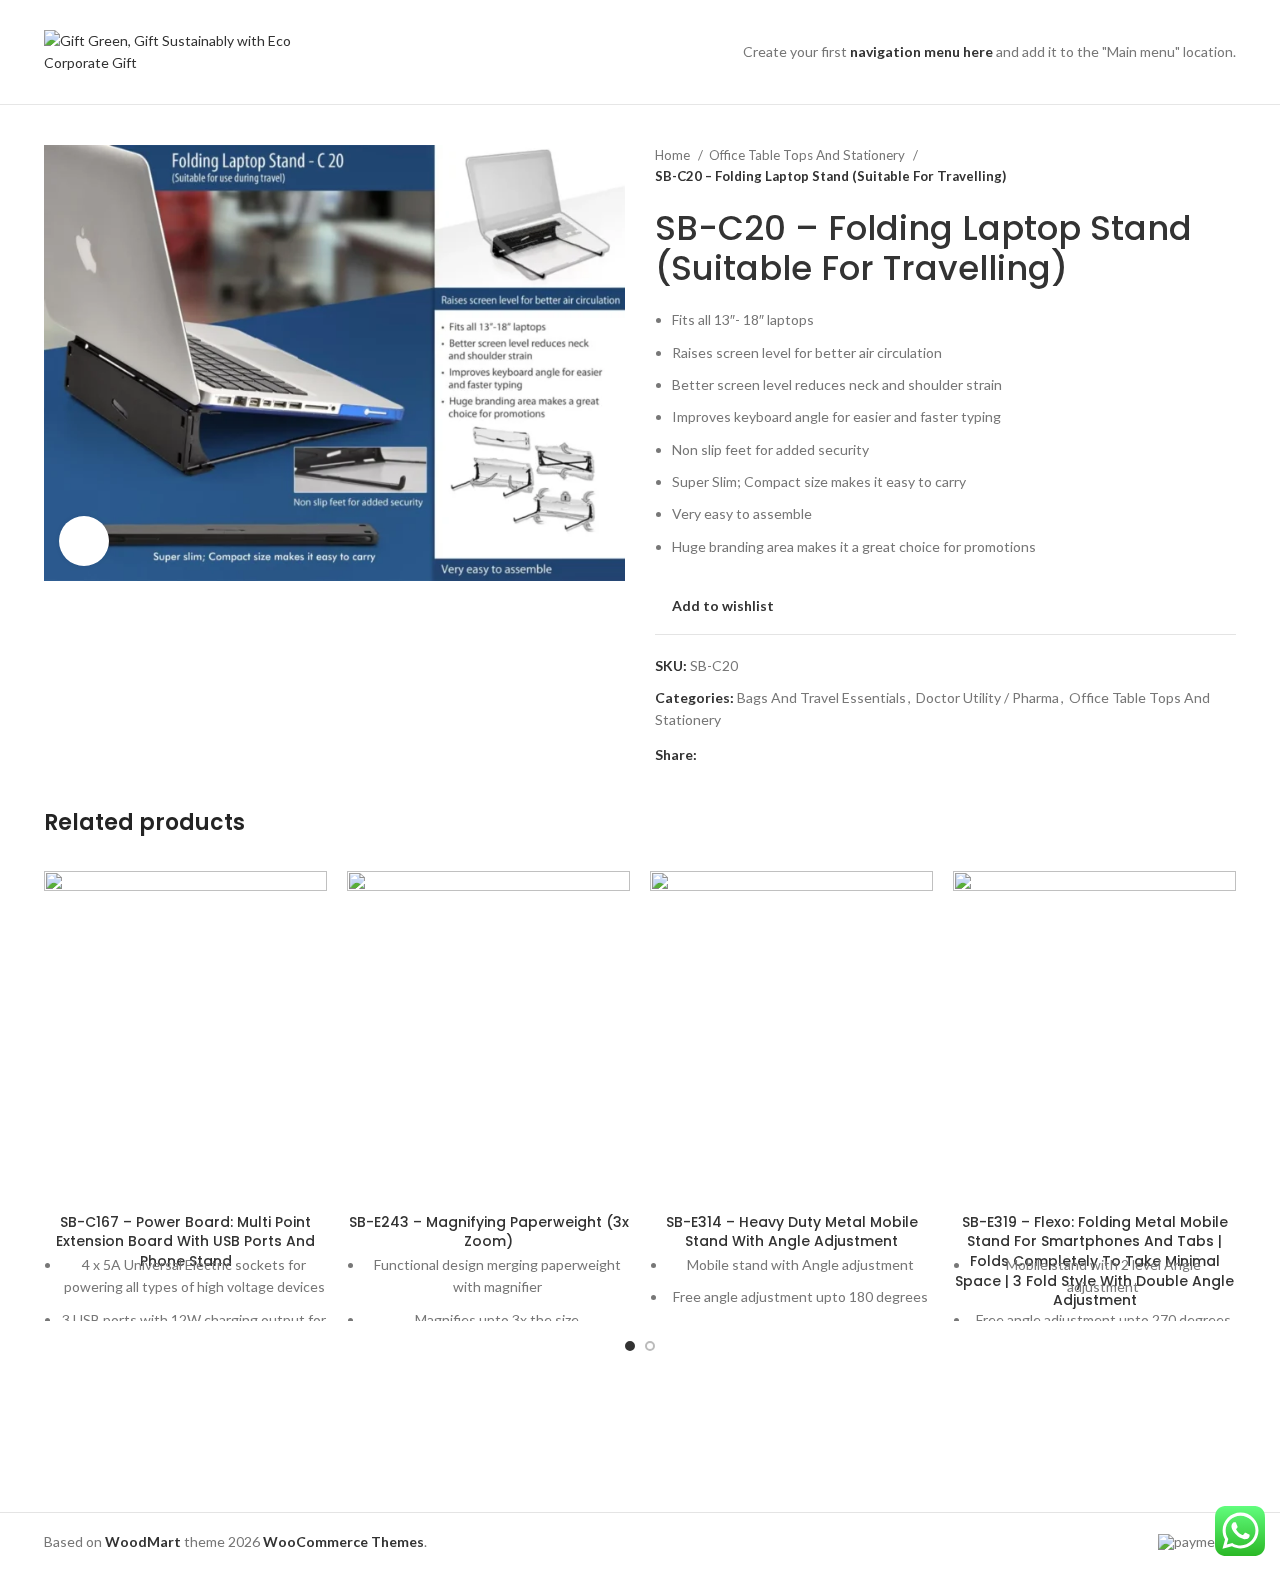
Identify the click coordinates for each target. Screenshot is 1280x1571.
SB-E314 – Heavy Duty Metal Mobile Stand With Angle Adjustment (792, 1232)
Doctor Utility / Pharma (987, 697)
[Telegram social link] (805, 755)
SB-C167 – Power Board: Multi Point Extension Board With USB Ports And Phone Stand (185, 1241)
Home (674, 155)
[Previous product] (1186, 166)
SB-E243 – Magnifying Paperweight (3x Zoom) (489, 1232)
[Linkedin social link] (782, 755)
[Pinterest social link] (759, 755)
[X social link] (736, 755)
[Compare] (186, 1179)
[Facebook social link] (713, 755)
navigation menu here (921, 51)
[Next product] (1226, 166)
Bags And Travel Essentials (821, 697)
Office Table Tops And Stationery (808, 155)
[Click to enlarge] (84, 541)
